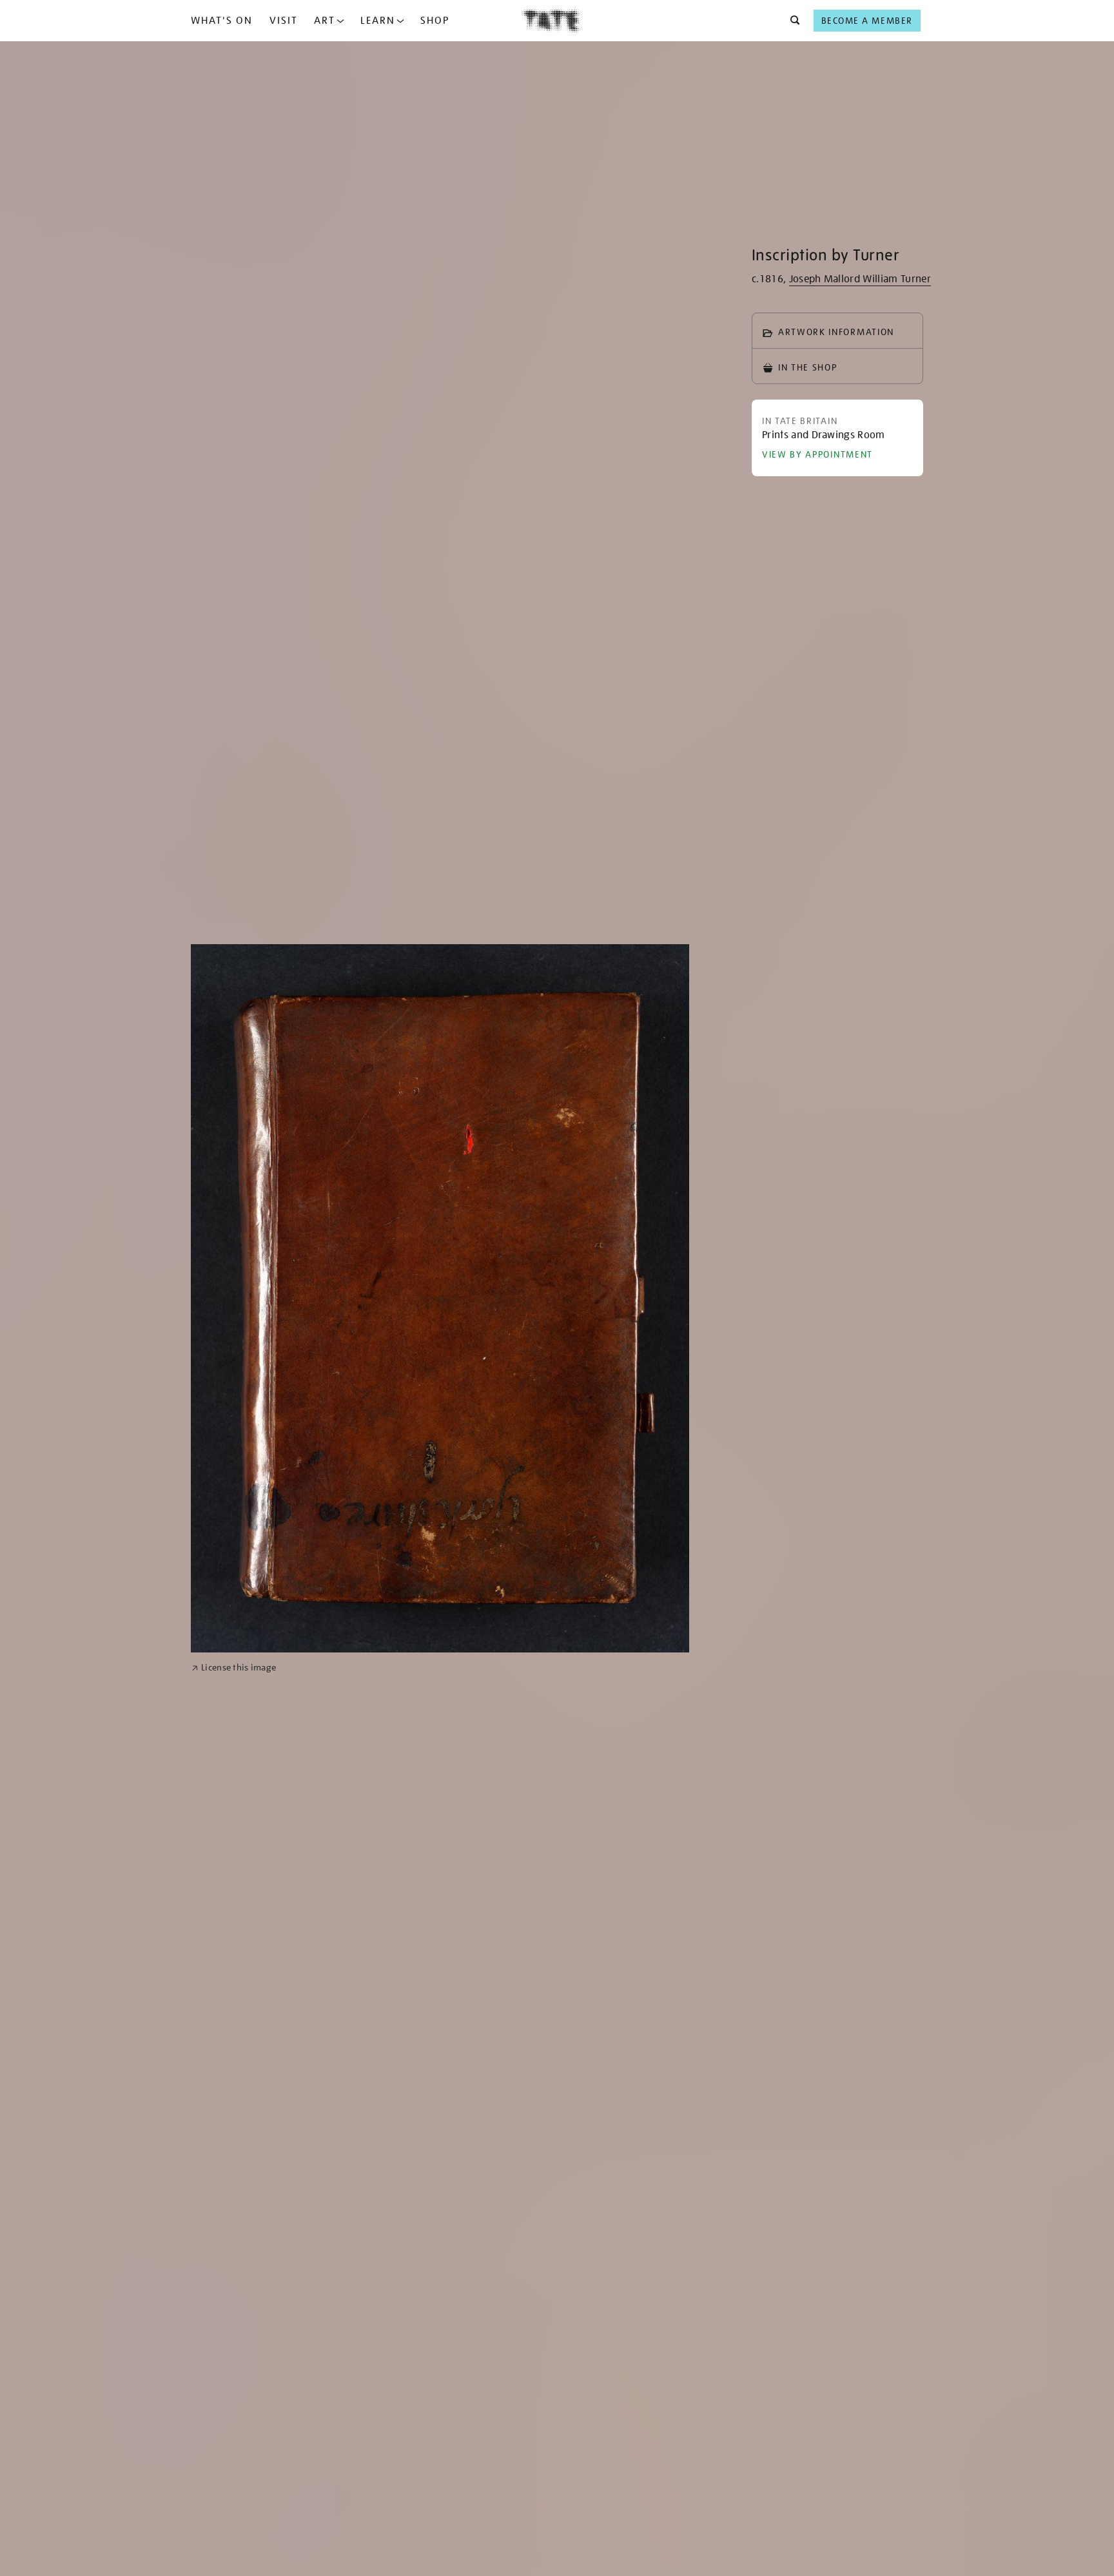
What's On (222, 21)
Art (325, 21)
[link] (234, 1668)
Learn (378, 21)
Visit (284, 21)
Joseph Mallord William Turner (860, 279)
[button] (791, 21)
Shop (435, 21)
